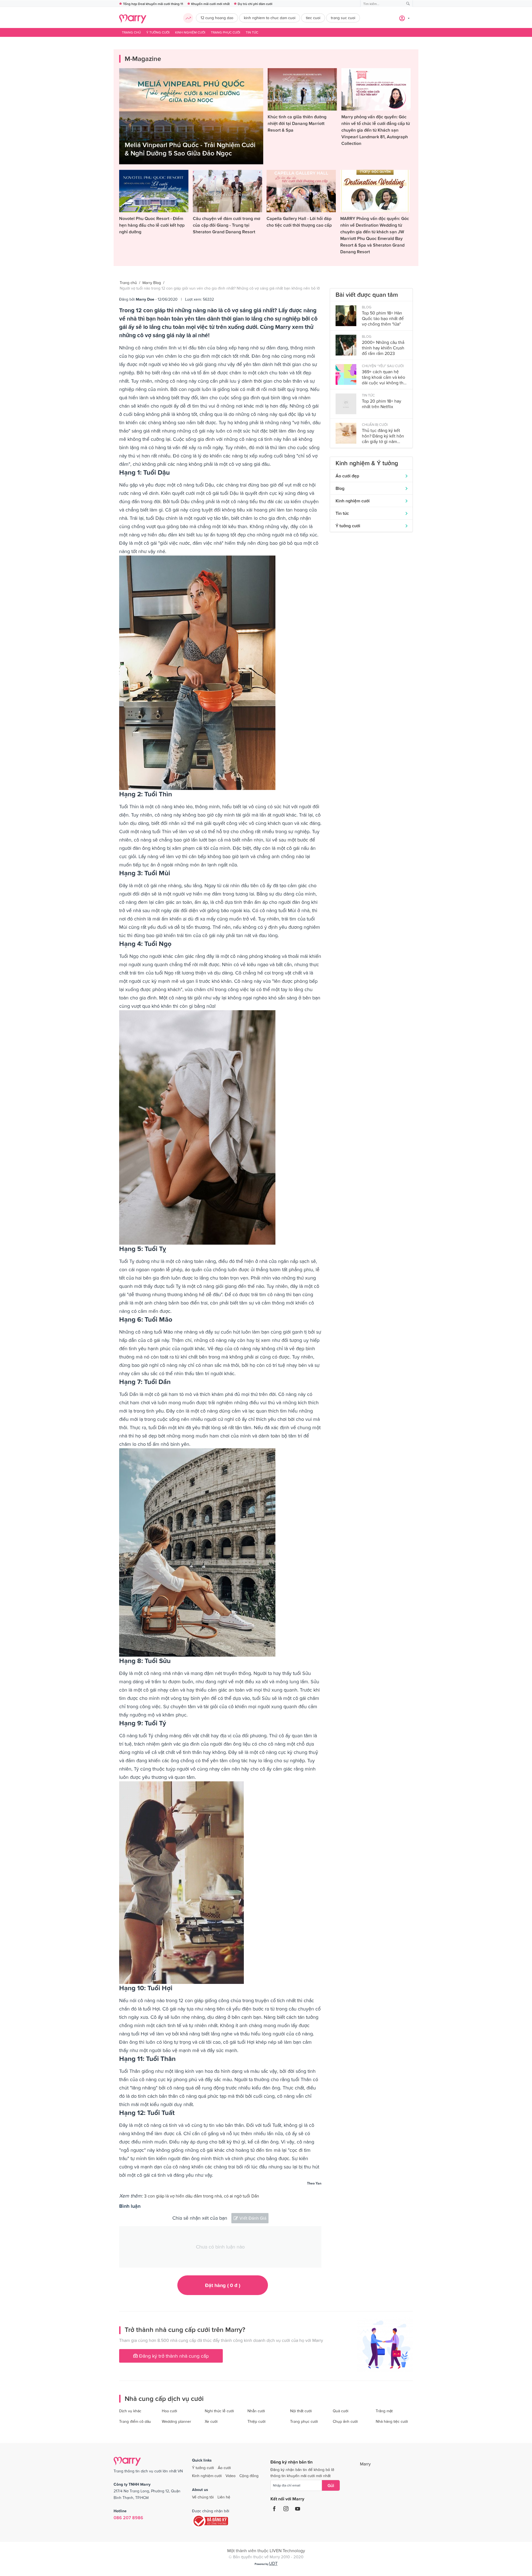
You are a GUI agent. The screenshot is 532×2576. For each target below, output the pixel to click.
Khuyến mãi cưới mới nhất (210, 4)
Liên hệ (224, 2497)
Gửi (331, 2485)
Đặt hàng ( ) (223, 2285)
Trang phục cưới (226, 32)
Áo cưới (224, 2468)
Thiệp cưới (256, 2421)
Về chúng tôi (203, 2497)
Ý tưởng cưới (158, 32)
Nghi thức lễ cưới (219, 2411)
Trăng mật (384, 2411)
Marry (365, 2464)
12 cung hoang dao (217, 18)
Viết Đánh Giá (253, 2218)
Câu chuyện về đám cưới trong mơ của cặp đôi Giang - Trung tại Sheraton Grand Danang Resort (227, 225)
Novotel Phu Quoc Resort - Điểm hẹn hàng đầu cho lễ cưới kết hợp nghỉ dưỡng (152, 225)
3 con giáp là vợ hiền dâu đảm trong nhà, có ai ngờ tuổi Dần (202, 2196)
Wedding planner (177, 2421)
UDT (273, 2563)
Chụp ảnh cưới (345, 2421)
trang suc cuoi (343, 18)
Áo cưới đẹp (347, 476)
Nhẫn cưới (256, 2411)
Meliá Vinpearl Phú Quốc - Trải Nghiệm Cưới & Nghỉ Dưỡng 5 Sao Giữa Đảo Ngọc (190, 149)
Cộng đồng (249, 2476)
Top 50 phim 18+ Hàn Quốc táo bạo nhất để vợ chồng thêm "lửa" (383, 318)
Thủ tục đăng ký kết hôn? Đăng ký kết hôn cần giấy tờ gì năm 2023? (383, 436)
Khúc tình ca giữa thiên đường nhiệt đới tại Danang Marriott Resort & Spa (297, 123)
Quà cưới (341, 2411)
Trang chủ (131, 32)
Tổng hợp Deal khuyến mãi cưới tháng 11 (153, 4)
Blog (340, 488)
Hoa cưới (169, 2411)
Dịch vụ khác (130, 2411)
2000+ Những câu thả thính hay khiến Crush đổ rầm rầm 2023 (383, 348)
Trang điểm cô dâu (135, 2421)
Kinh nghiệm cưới (190, 32)
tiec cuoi (313, 18)
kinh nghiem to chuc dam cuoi (270, 18)
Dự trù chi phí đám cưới (255, 4)
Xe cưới (211, 2421)
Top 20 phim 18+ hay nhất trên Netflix (382, 404)
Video (231, 2476)
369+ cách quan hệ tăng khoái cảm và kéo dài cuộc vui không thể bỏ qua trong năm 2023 (384, 377)
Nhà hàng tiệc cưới (392, 2421)
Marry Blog (152, 283)
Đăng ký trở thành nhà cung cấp (173, 2356)
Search (408, 4)
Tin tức (252, 32)
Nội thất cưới (301, 2411)
